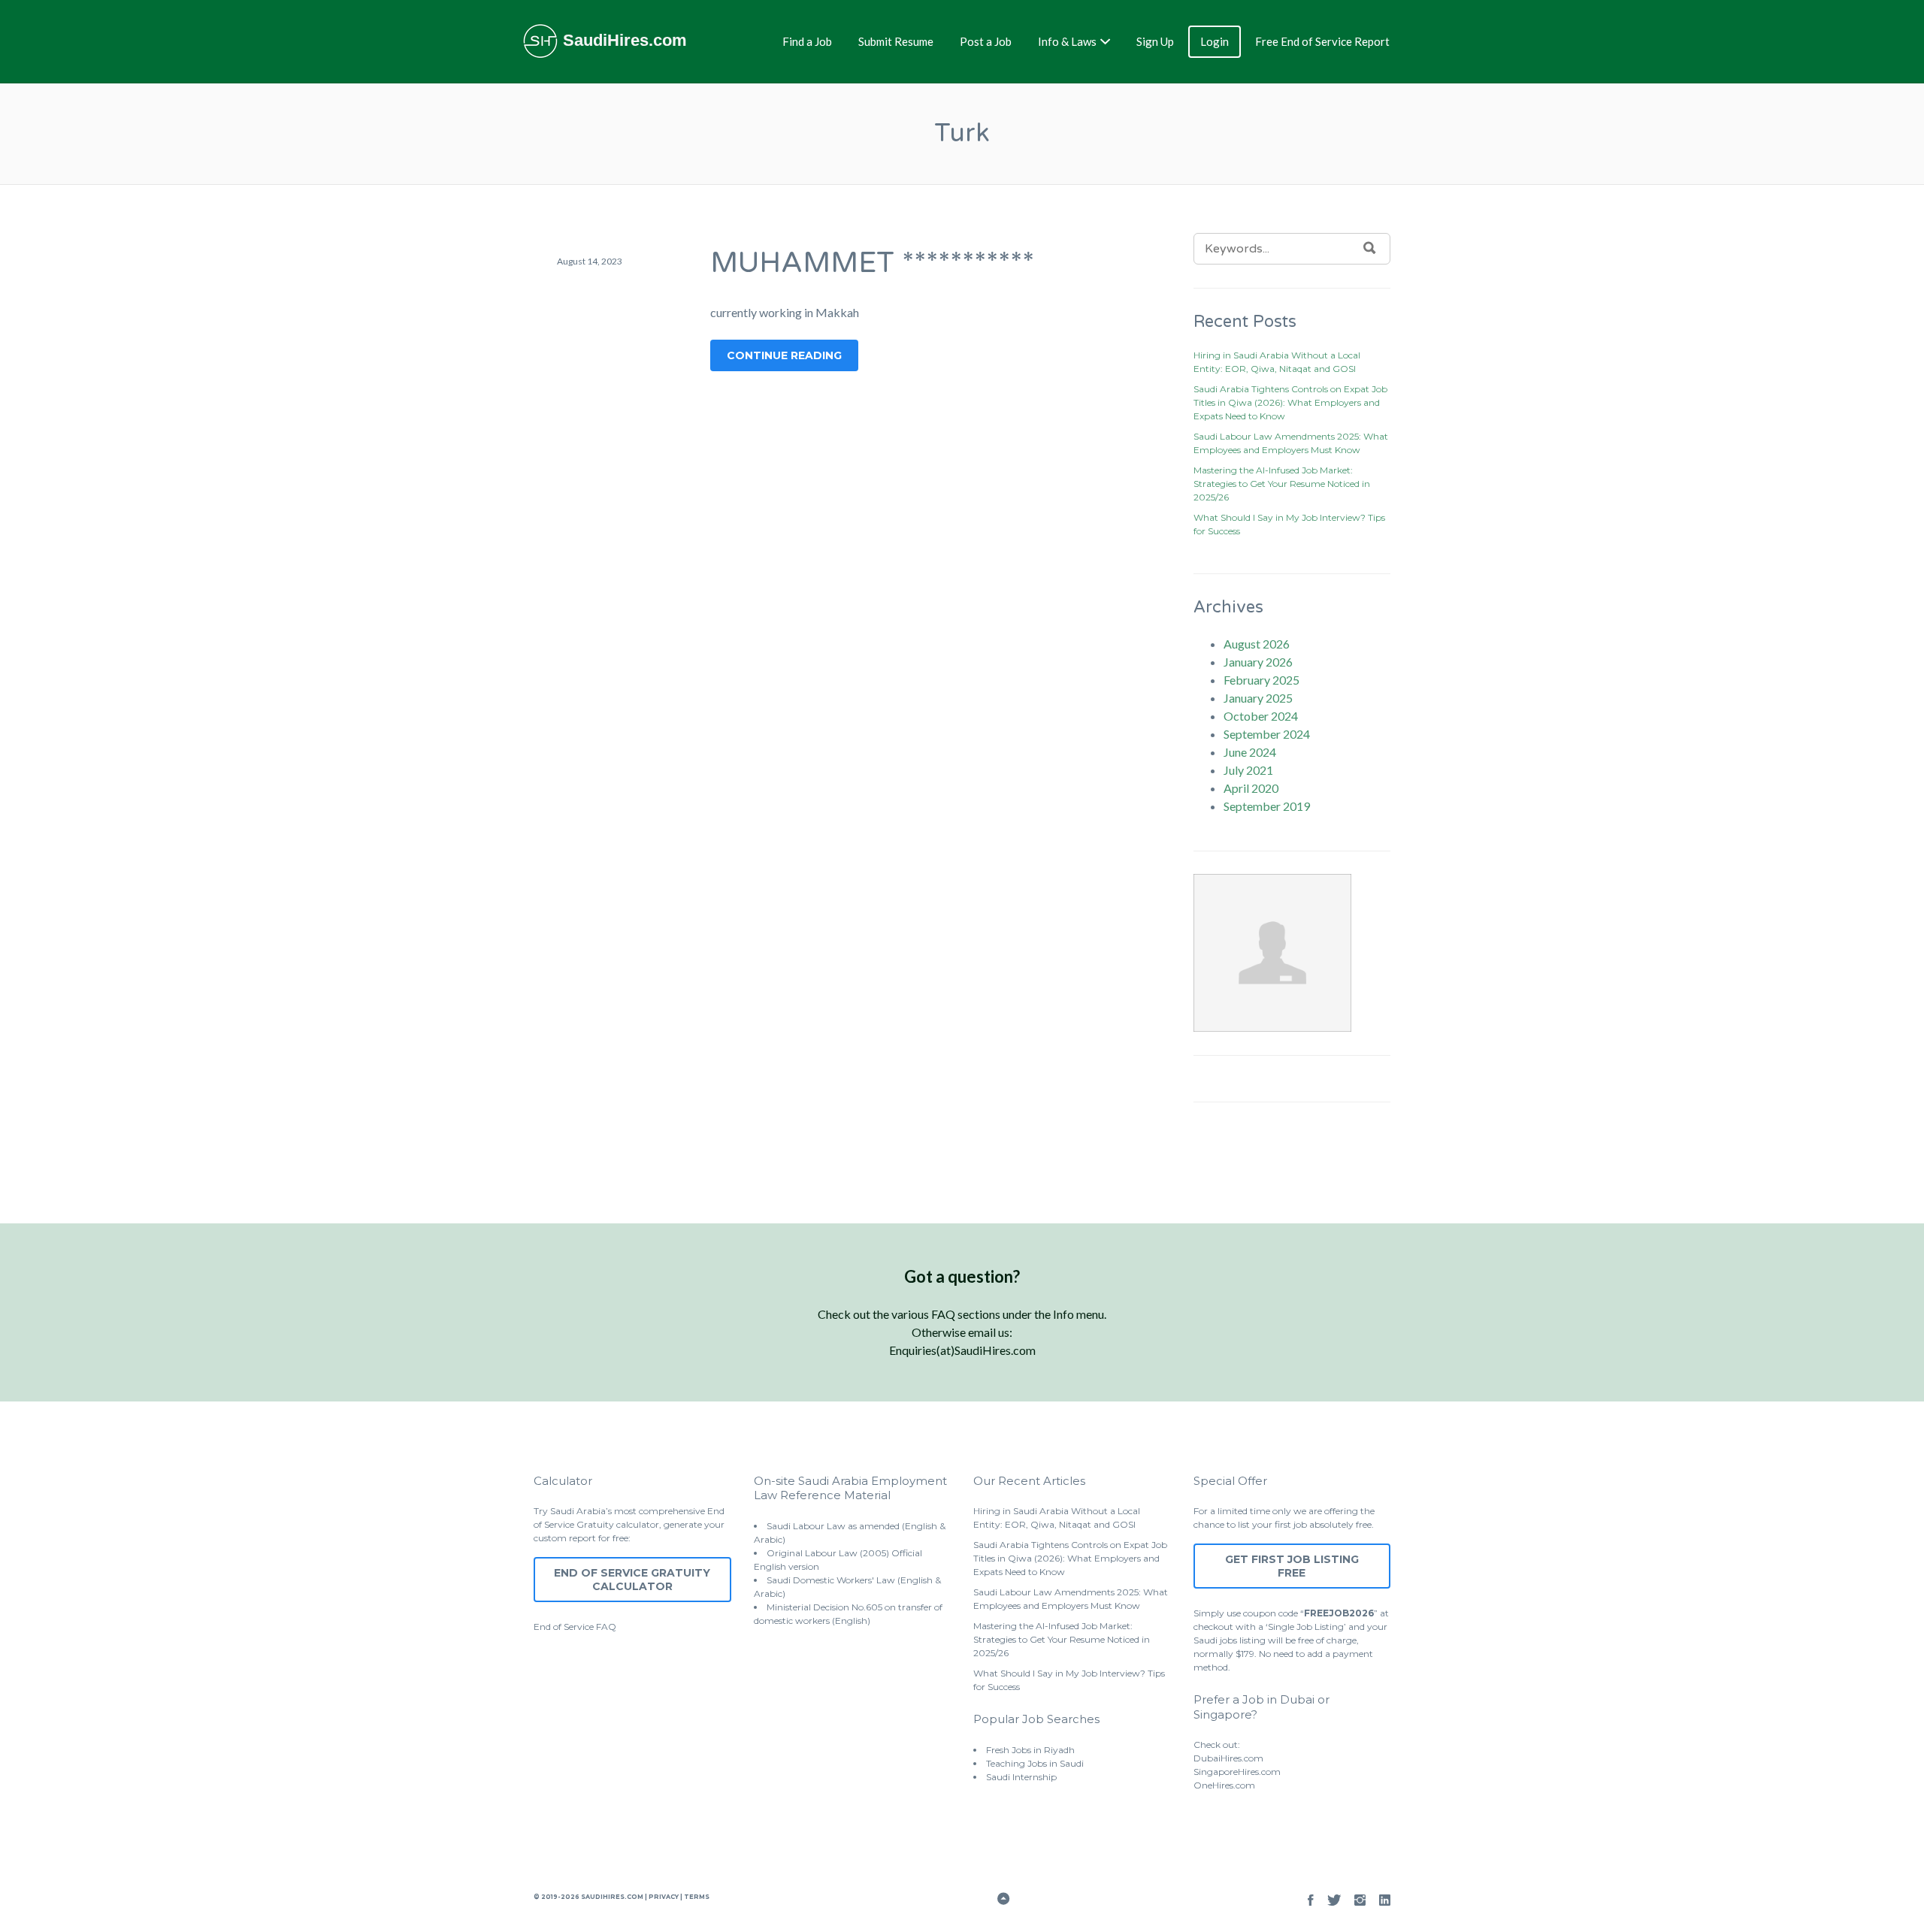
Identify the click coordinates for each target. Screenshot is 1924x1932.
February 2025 (1261, 680)
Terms (696, 1897)
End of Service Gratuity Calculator (632, 1580)
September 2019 (1267, 806)
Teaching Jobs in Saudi (1035, 1763)
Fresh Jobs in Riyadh (1030, 1750)
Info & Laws (1067, 41)
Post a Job (986, 41)
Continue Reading (784, 355)
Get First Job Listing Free (1292, 1566)
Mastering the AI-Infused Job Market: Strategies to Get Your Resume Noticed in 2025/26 (1282, 484)
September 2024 (1267, 734)
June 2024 (1250, 752)
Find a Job (807, 41)
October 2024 (1261, 716)
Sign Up (1155, 41)
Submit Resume (896, 41)
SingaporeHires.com (1237, 1772)
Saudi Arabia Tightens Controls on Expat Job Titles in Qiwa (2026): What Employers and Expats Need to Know (1290, 402)
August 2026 (1257, 644)
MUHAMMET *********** (872, 263)
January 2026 (1258, 662)
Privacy (664, 1897)
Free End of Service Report (1322, 41)
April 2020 (1251, 788)
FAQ (606, 1627)
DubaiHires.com (1228, 1758)
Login (1215, 41)
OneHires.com (1224, 1785)
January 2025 (1258, 698)
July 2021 (1248, 770)
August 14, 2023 (590, 261)
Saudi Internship (1021, 1777)
